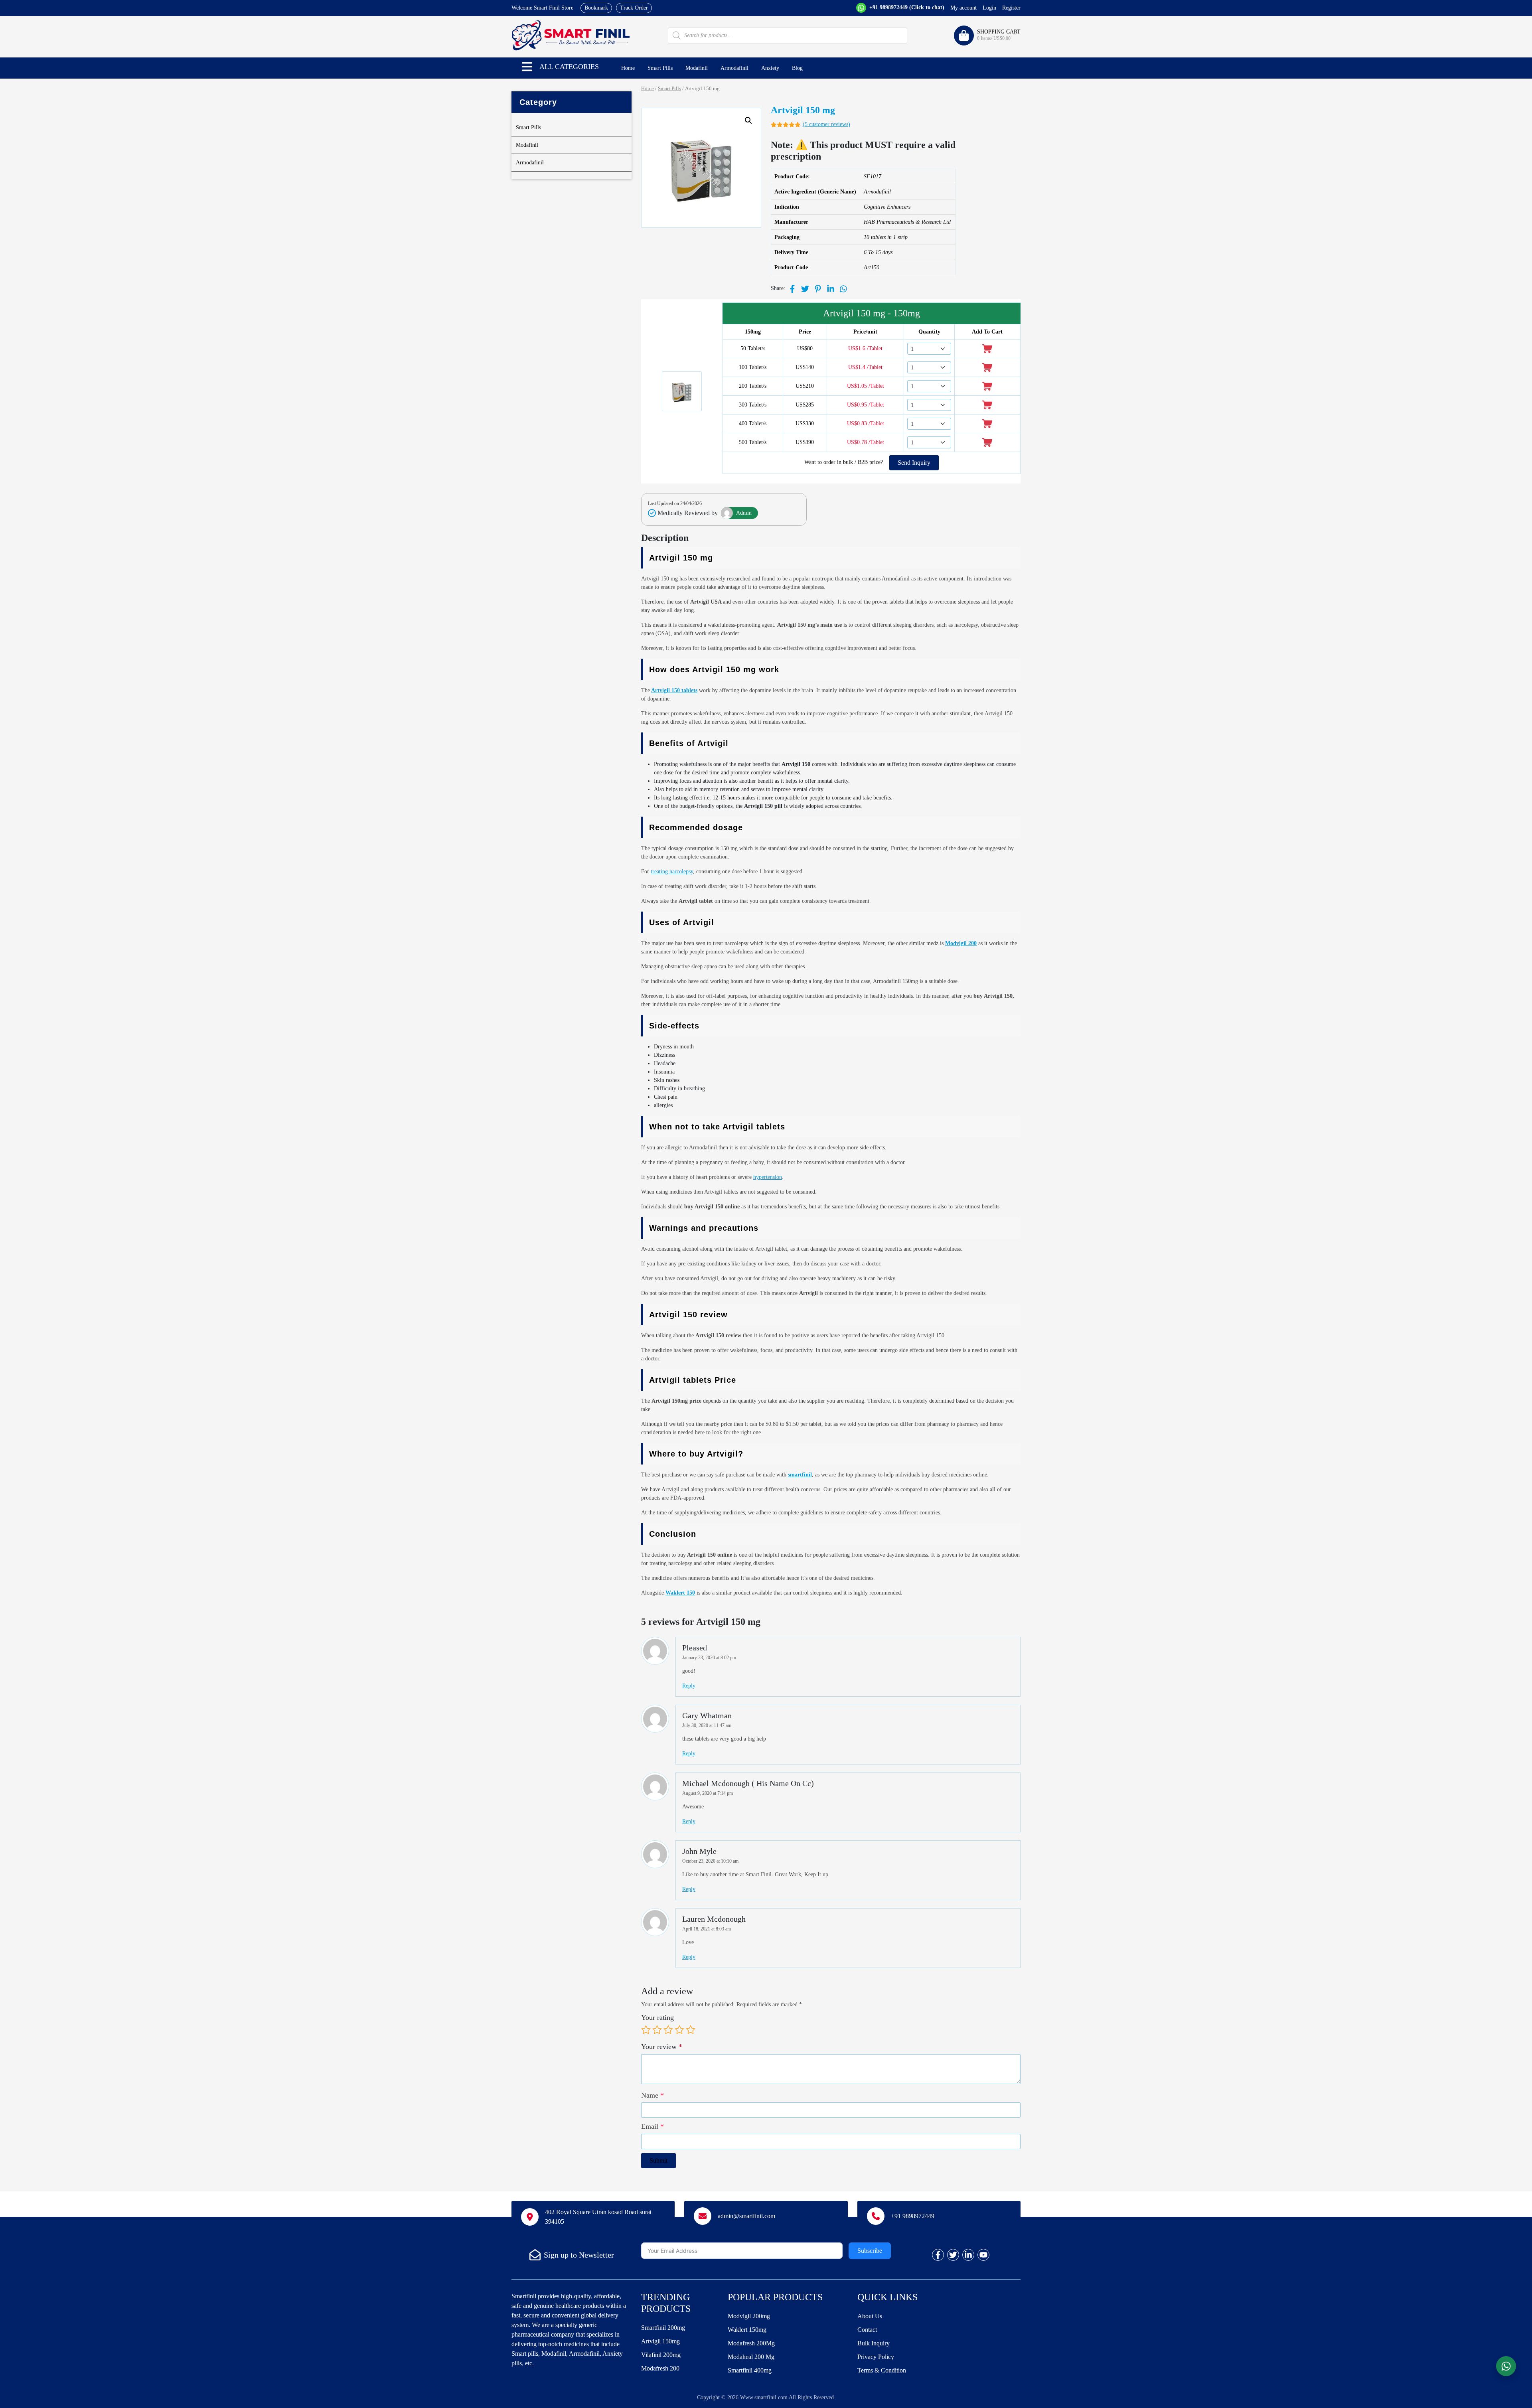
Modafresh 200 (660, 2368)
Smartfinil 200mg (663, 2328)
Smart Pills (660, 68)
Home (628, 68)
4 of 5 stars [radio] (679, 2030)
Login (989, 8)
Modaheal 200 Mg (751, 2357)
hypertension (768, 1177)
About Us (870, 2316)
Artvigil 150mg (660, 2341)
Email (652, 2126)
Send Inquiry (914, 463)
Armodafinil (734, 68)
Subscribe (870, 2251)
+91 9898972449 (906, 7)
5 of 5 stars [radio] (691, 2030)
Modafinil (697, 68)
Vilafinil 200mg (661, 2355)
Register (1011, 8)
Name (652, 2095)
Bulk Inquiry (874, 2343)
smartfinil (800, 1475)
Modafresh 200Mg (751, 2343)
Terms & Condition (882, 2370)
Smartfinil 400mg (750, 2370)
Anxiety (770, 68)
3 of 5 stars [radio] (668, 2030)
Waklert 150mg (747, 2330)
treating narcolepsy (672, 871)
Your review (662, 2047)
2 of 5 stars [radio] (657, 2030)
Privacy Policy (876, 2357)
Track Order (634, 8)
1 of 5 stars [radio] (646, 2030)
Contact (867, 2330)
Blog (797, 68)
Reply (689, 1686)
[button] (527, 67)
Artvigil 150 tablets (674, 690)
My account (963, 8)
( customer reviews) (826, 124)
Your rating (657, 2017)
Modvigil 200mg (749, 2316)
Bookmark (596, 8)
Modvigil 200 (961, 943)
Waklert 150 (680, 1593)
